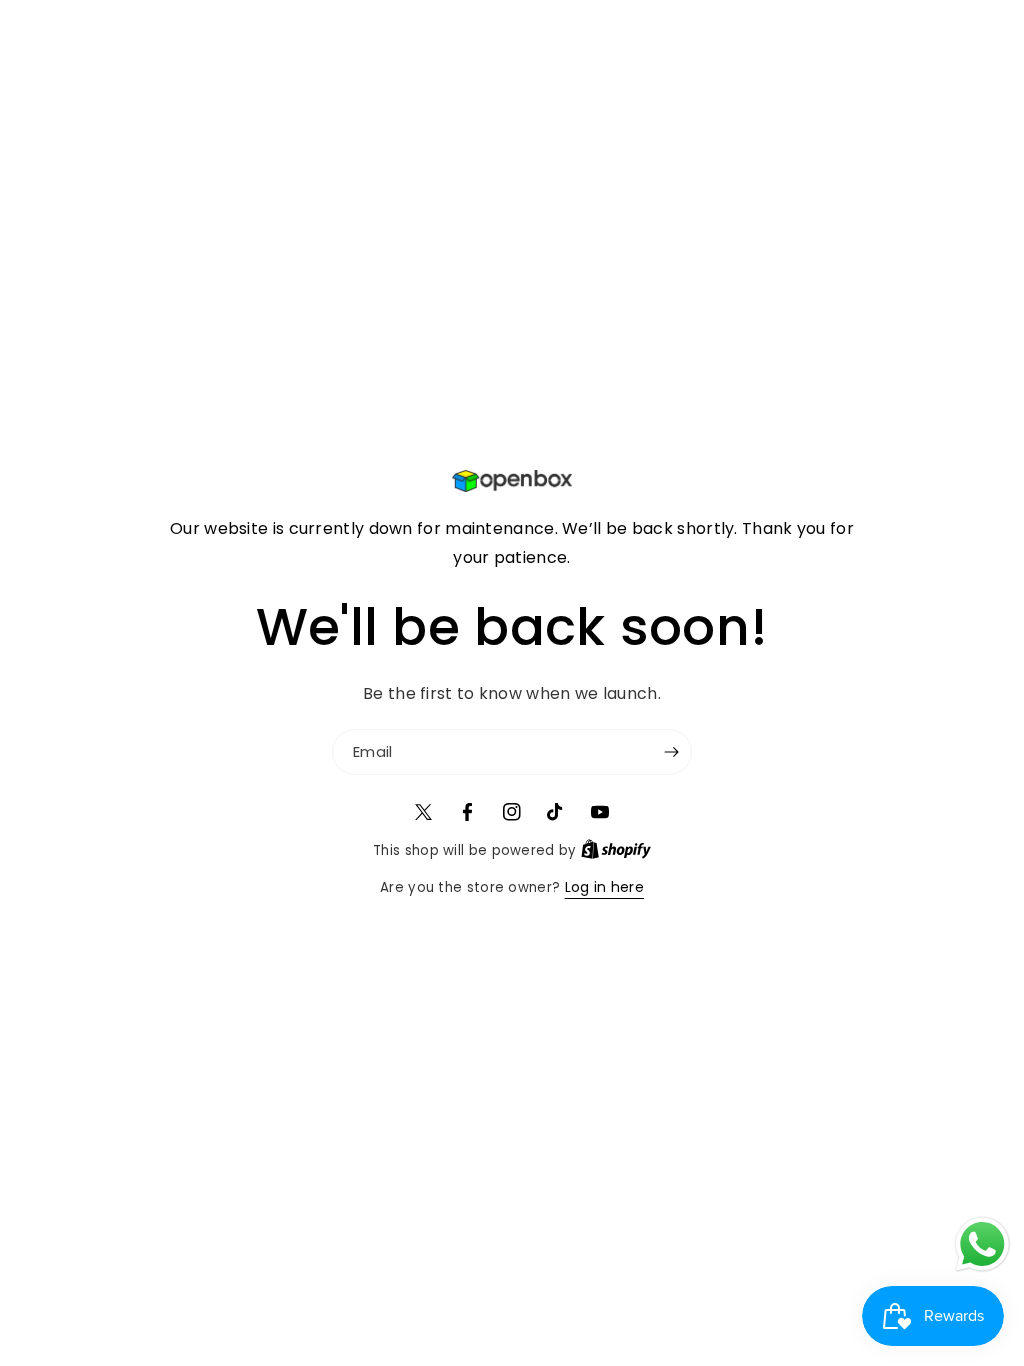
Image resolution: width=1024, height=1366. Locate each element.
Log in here (604, 887)
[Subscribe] (672, 752)
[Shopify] (616, 850)
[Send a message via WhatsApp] (982, 1244)
